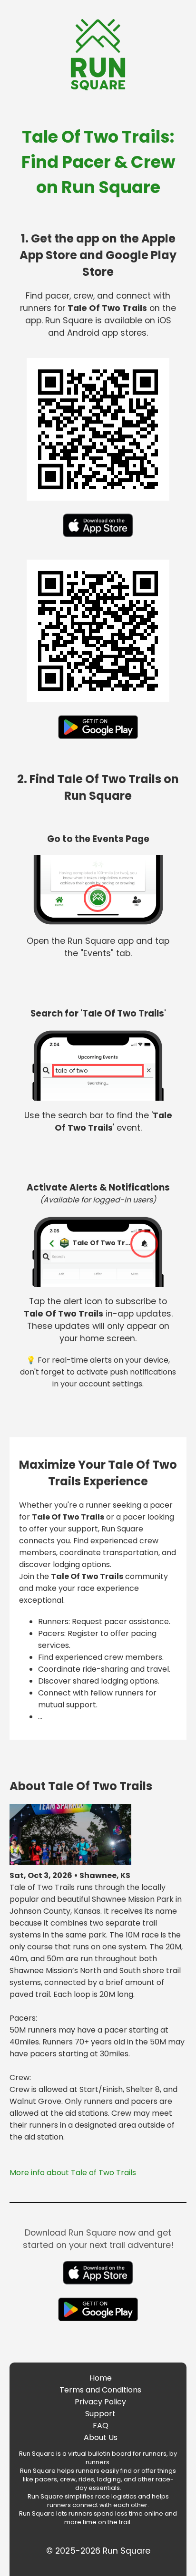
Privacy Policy (100, 2402)
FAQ (101, 2426)
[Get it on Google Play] (98, 741)
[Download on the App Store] (98, 539)
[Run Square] (98, 88)
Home (101, 2378)
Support (100, 2414)
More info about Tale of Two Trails (73, 2173)
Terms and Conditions (100, 2390)
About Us (101, 2437)
